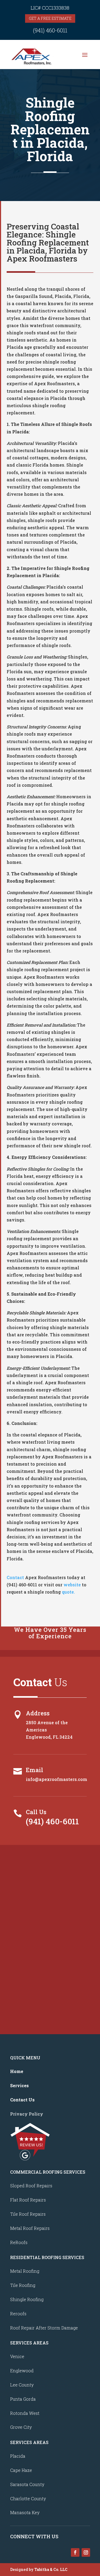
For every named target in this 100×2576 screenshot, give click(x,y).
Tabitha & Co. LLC (51, 2569)
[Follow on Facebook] (75, 2552)
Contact (15, 1577)
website (73, 1585)
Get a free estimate (50, 18)
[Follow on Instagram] (86, 2552)
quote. (68, 1592)
